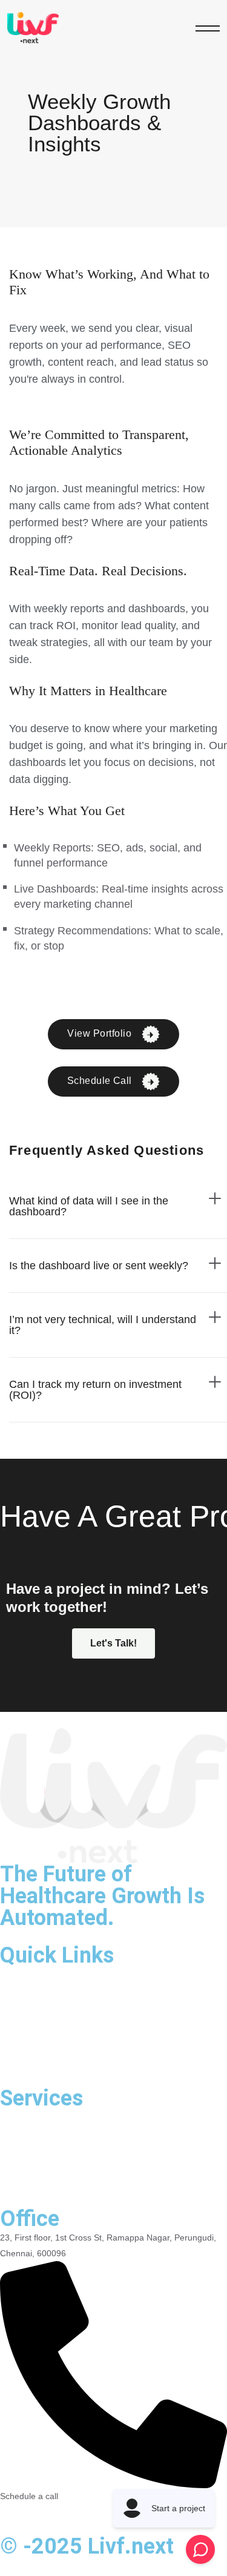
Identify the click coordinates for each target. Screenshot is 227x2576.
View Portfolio (100, 1033)
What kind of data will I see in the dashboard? (89, 1206)
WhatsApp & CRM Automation (73, 2139)
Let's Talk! (113, 1643)
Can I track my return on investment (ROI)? (95, 1390)
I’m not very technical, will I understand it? (103, 1325)
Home (15, 1973)
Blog (11, 2041)
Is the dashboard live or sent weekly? (99, 1266)
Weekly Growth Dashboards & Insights (93, 2184)
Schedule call (101, 1081)
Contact (19, 2063)
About (14, 1996)
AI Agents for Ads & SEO (60, 2116)
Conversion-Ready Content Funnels (87, 2161)
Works (15, 2018)
